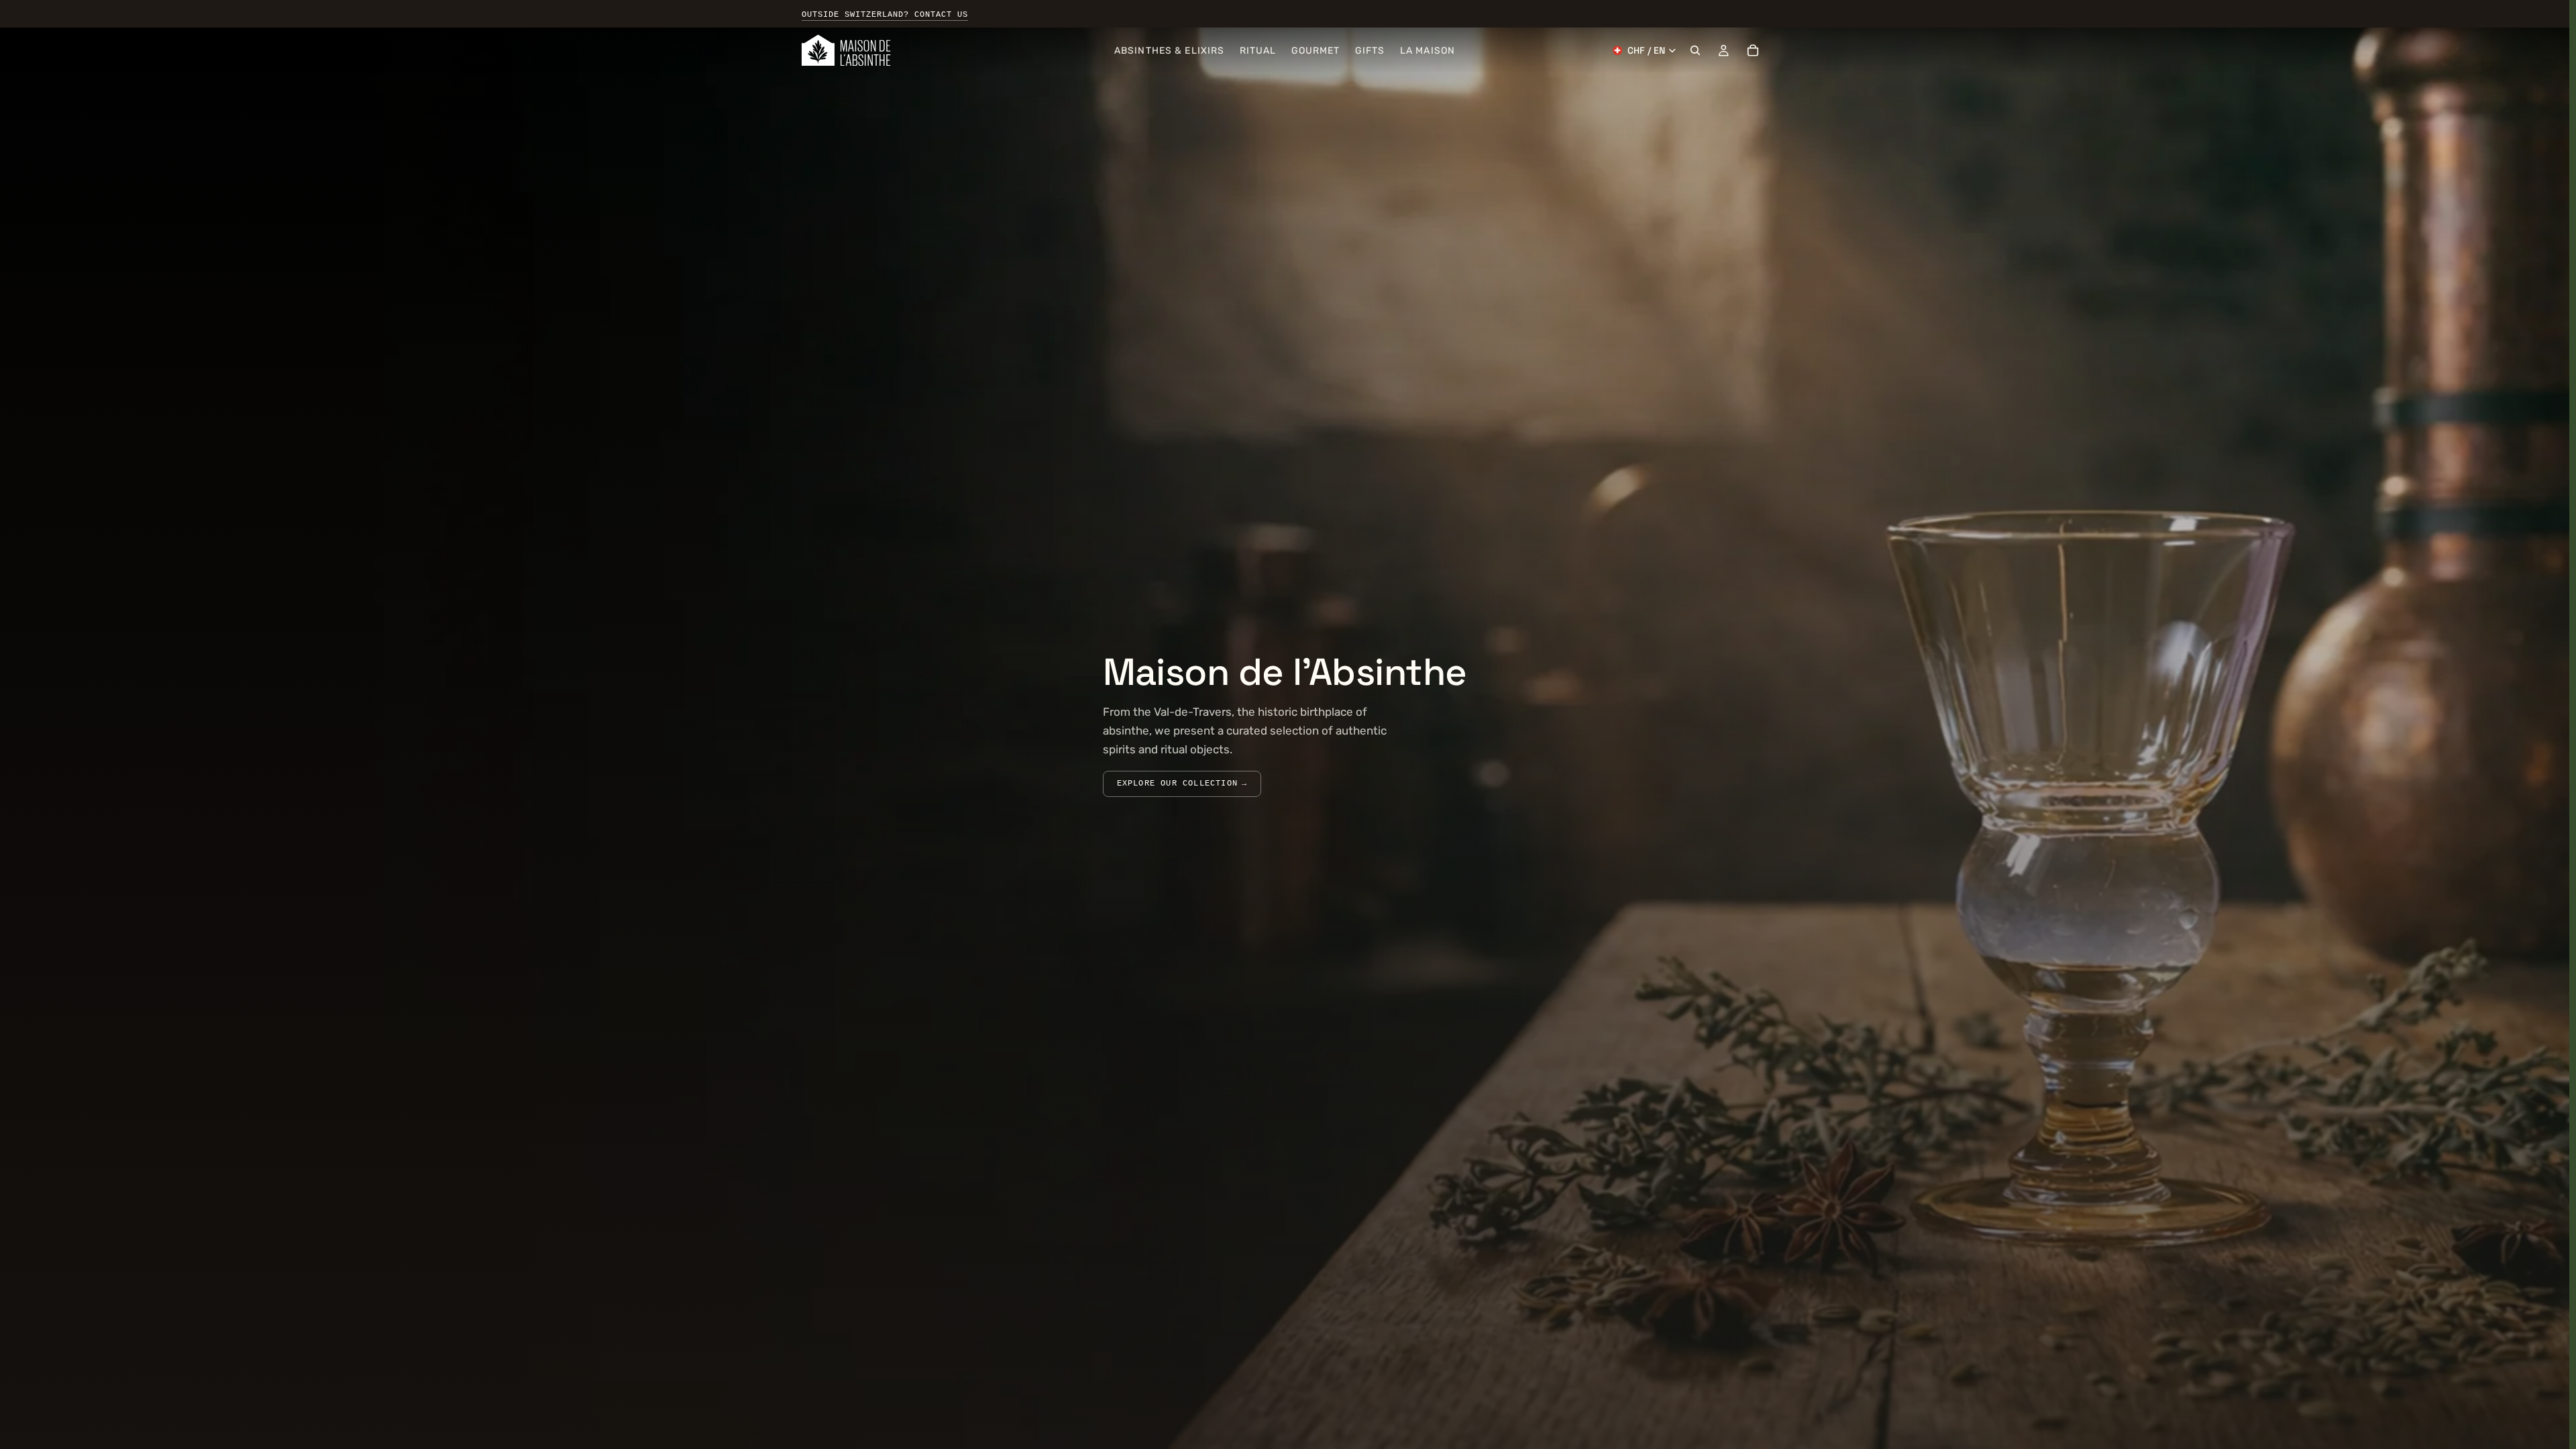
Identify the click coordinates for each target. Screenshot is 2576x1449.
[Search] (1695, 50)
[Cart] (1753, 50)
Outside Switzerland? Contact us (885, 15)
